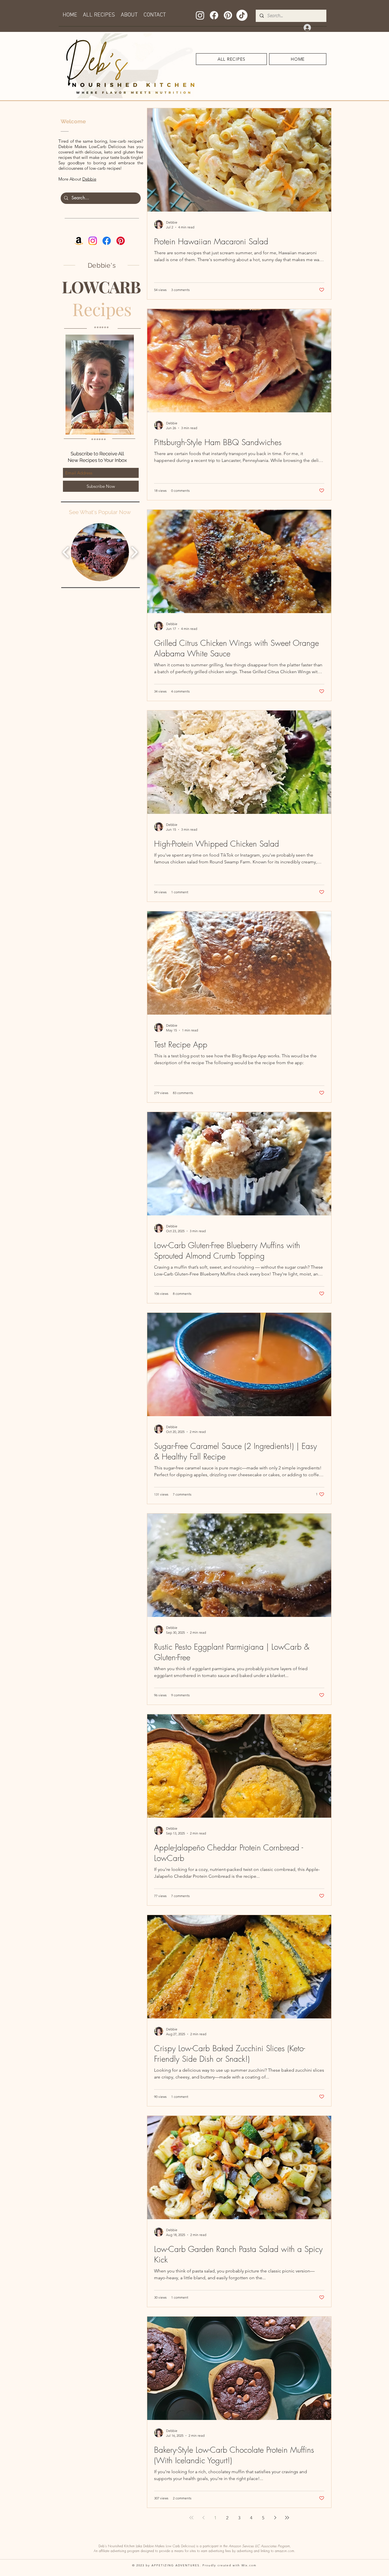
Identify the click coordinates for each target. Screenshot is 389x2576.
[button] (100, 552)
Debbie (89, 179)
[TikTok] (242, 15)
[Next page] (275, 2518)
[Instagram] (200, 15)
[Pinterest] (228, 15)
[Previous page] (203, 2518)
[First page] (191, 2518)
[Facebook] (214, 15)
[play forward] (134, 552)
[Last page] (287, 2518)
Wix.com (249, 2565)
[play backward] (66, 552)
